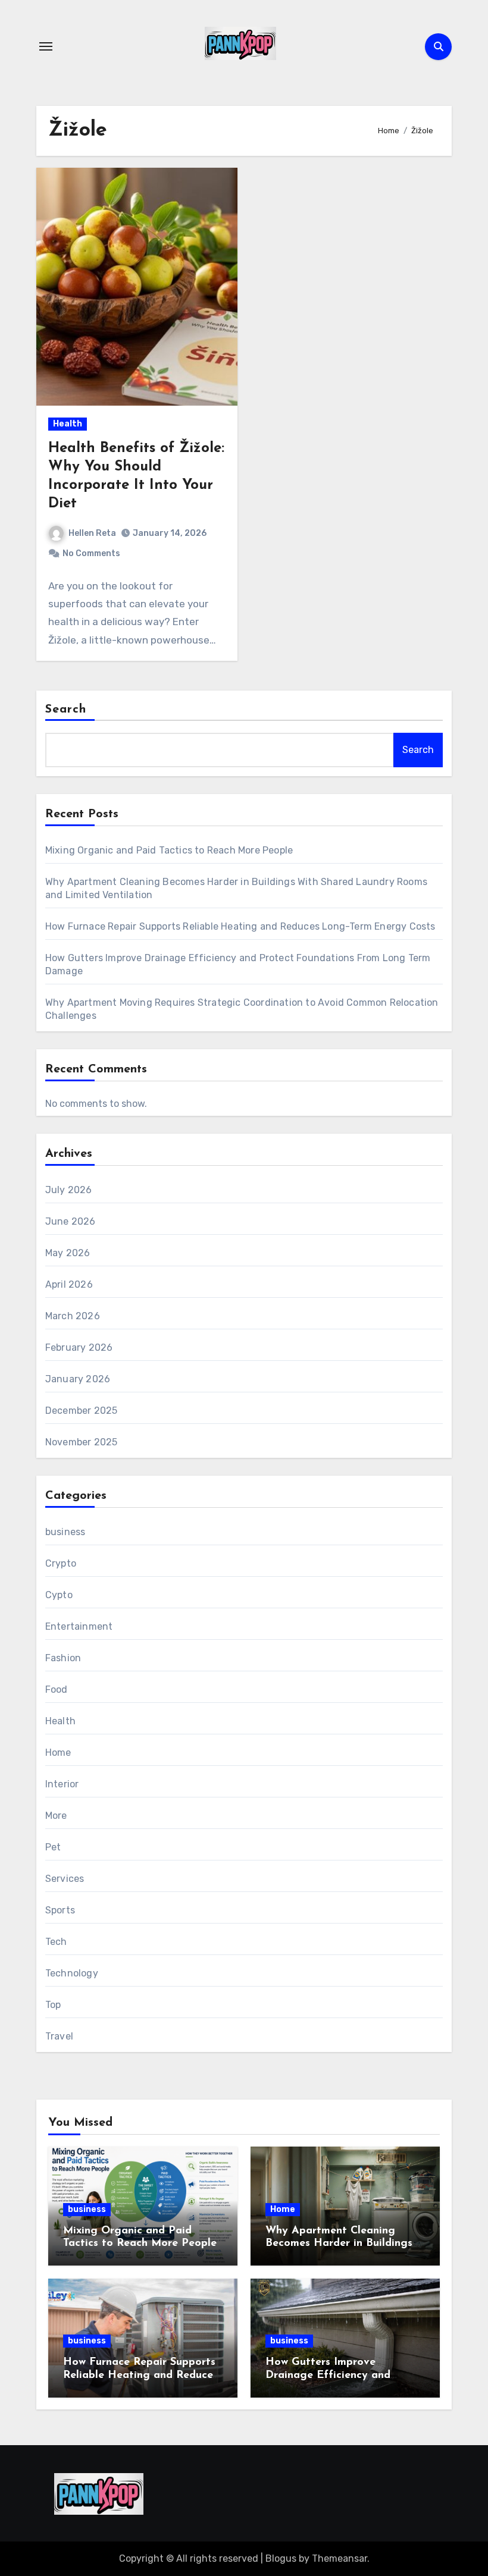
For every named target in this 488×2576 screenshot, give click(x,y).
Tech (56, 1942)
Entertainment (79, 1626)
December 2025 (82, 1411)
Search (66, 710)
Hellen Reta (92, 533)
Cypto (59, 1595)
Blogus (281, 2558)
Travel (59, 2036)
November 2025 (82, 1442)
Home (58, 1753)
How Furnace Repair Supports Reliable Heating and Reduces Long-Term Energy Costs (240, 926)
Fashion (63, 1658)
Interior (62, 1784)
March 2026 (73, 1316)
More (56, 1816)
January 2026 (78, 1379)
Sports (60, 1910)
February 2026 (79, 1347)
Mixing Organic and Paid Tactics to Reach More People (169, 850)
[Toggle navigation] (46, 46)
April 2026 (69, 1284)
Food (57, 1689)
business (65, 1532)
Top (53, 2005)
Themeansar (340, 2558)
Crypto (61, 1563)
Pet (53, 1847)
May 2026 (68, 1253)
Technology (72, 1973)
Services (65, 1879)
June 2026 (71, 1221)
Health (68, 424)
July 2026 (69, 1190)
